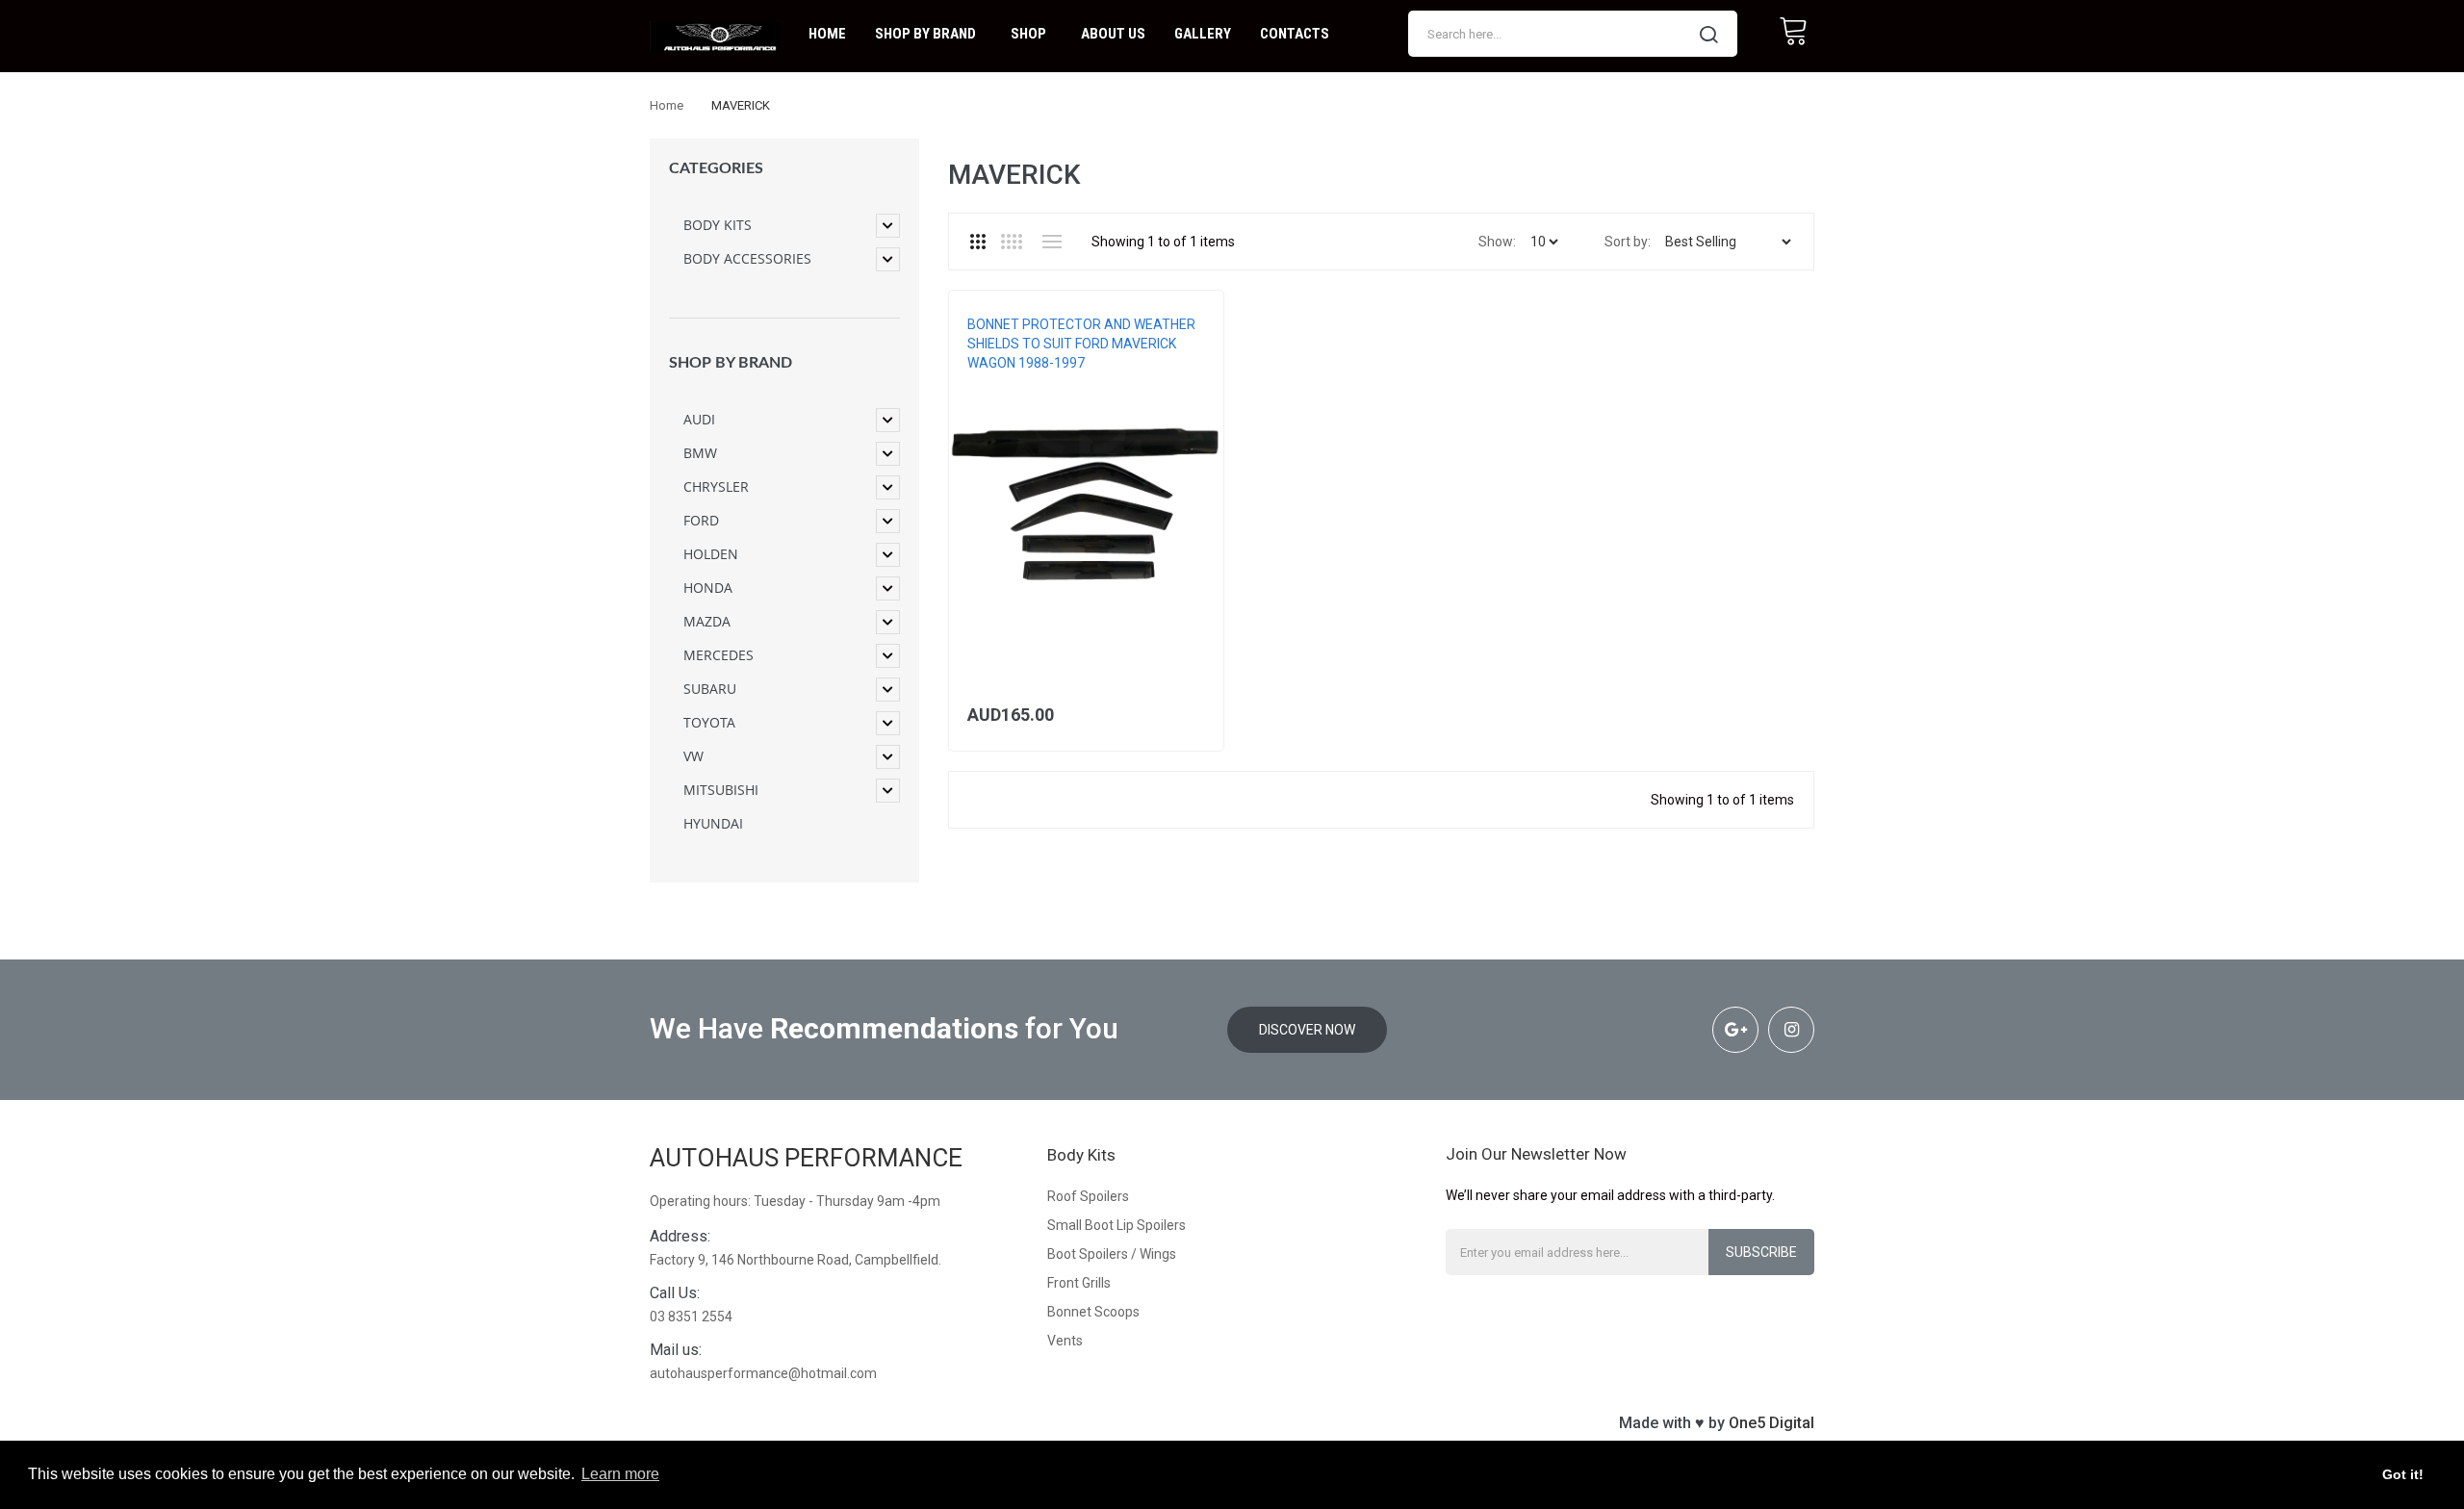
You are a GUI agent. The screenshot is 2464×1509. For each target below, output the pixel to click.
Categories (716, 168)
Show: (1497, 242)
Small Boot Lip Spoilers (1116, 1225)
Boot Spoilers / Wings (1112, 1254)
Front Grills (1079, 1283)
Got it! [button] (2403, 1474)
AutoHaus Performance (806, 1158)
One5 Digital (1771, 1423)
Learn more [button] (620, 1474)
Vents (1065, 1341)
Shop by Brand (731, 363)
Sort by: (1628, 242)
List (1052, 242)
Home (667, 105)
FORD (982, 382)
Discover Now (1307, 1030)
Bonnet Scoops (1093, 1312)
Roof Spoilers (1088, 1196)
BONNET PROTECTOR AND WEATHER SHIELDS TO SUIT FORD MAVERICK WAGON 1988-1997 (1081, 344)
